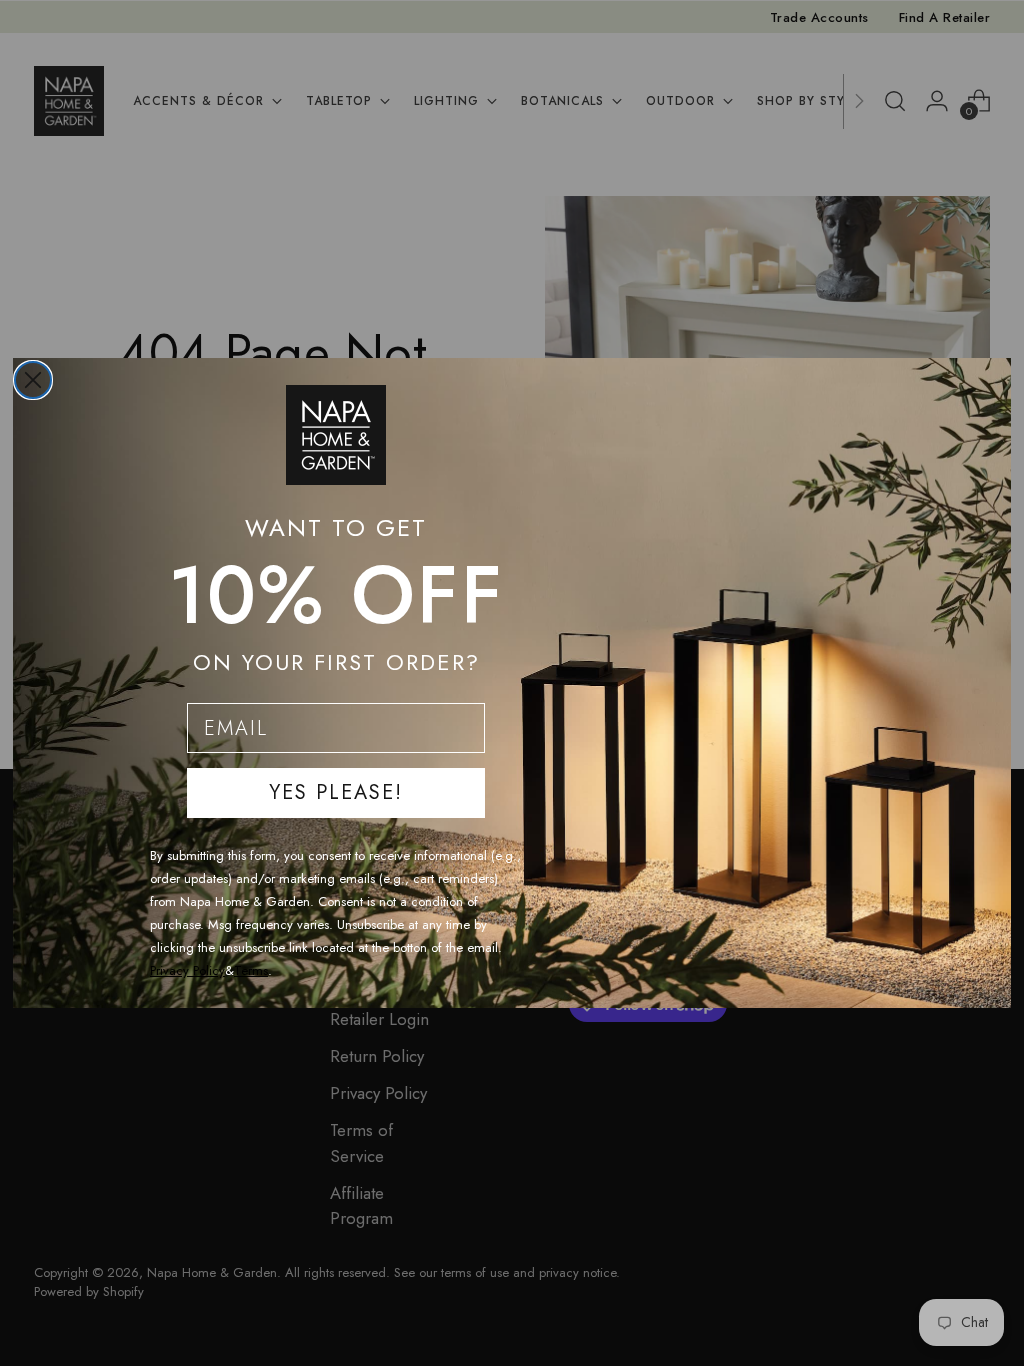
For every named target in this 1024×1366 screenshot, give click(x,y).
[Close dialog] (33, 380)
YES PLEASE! (336, 792)
